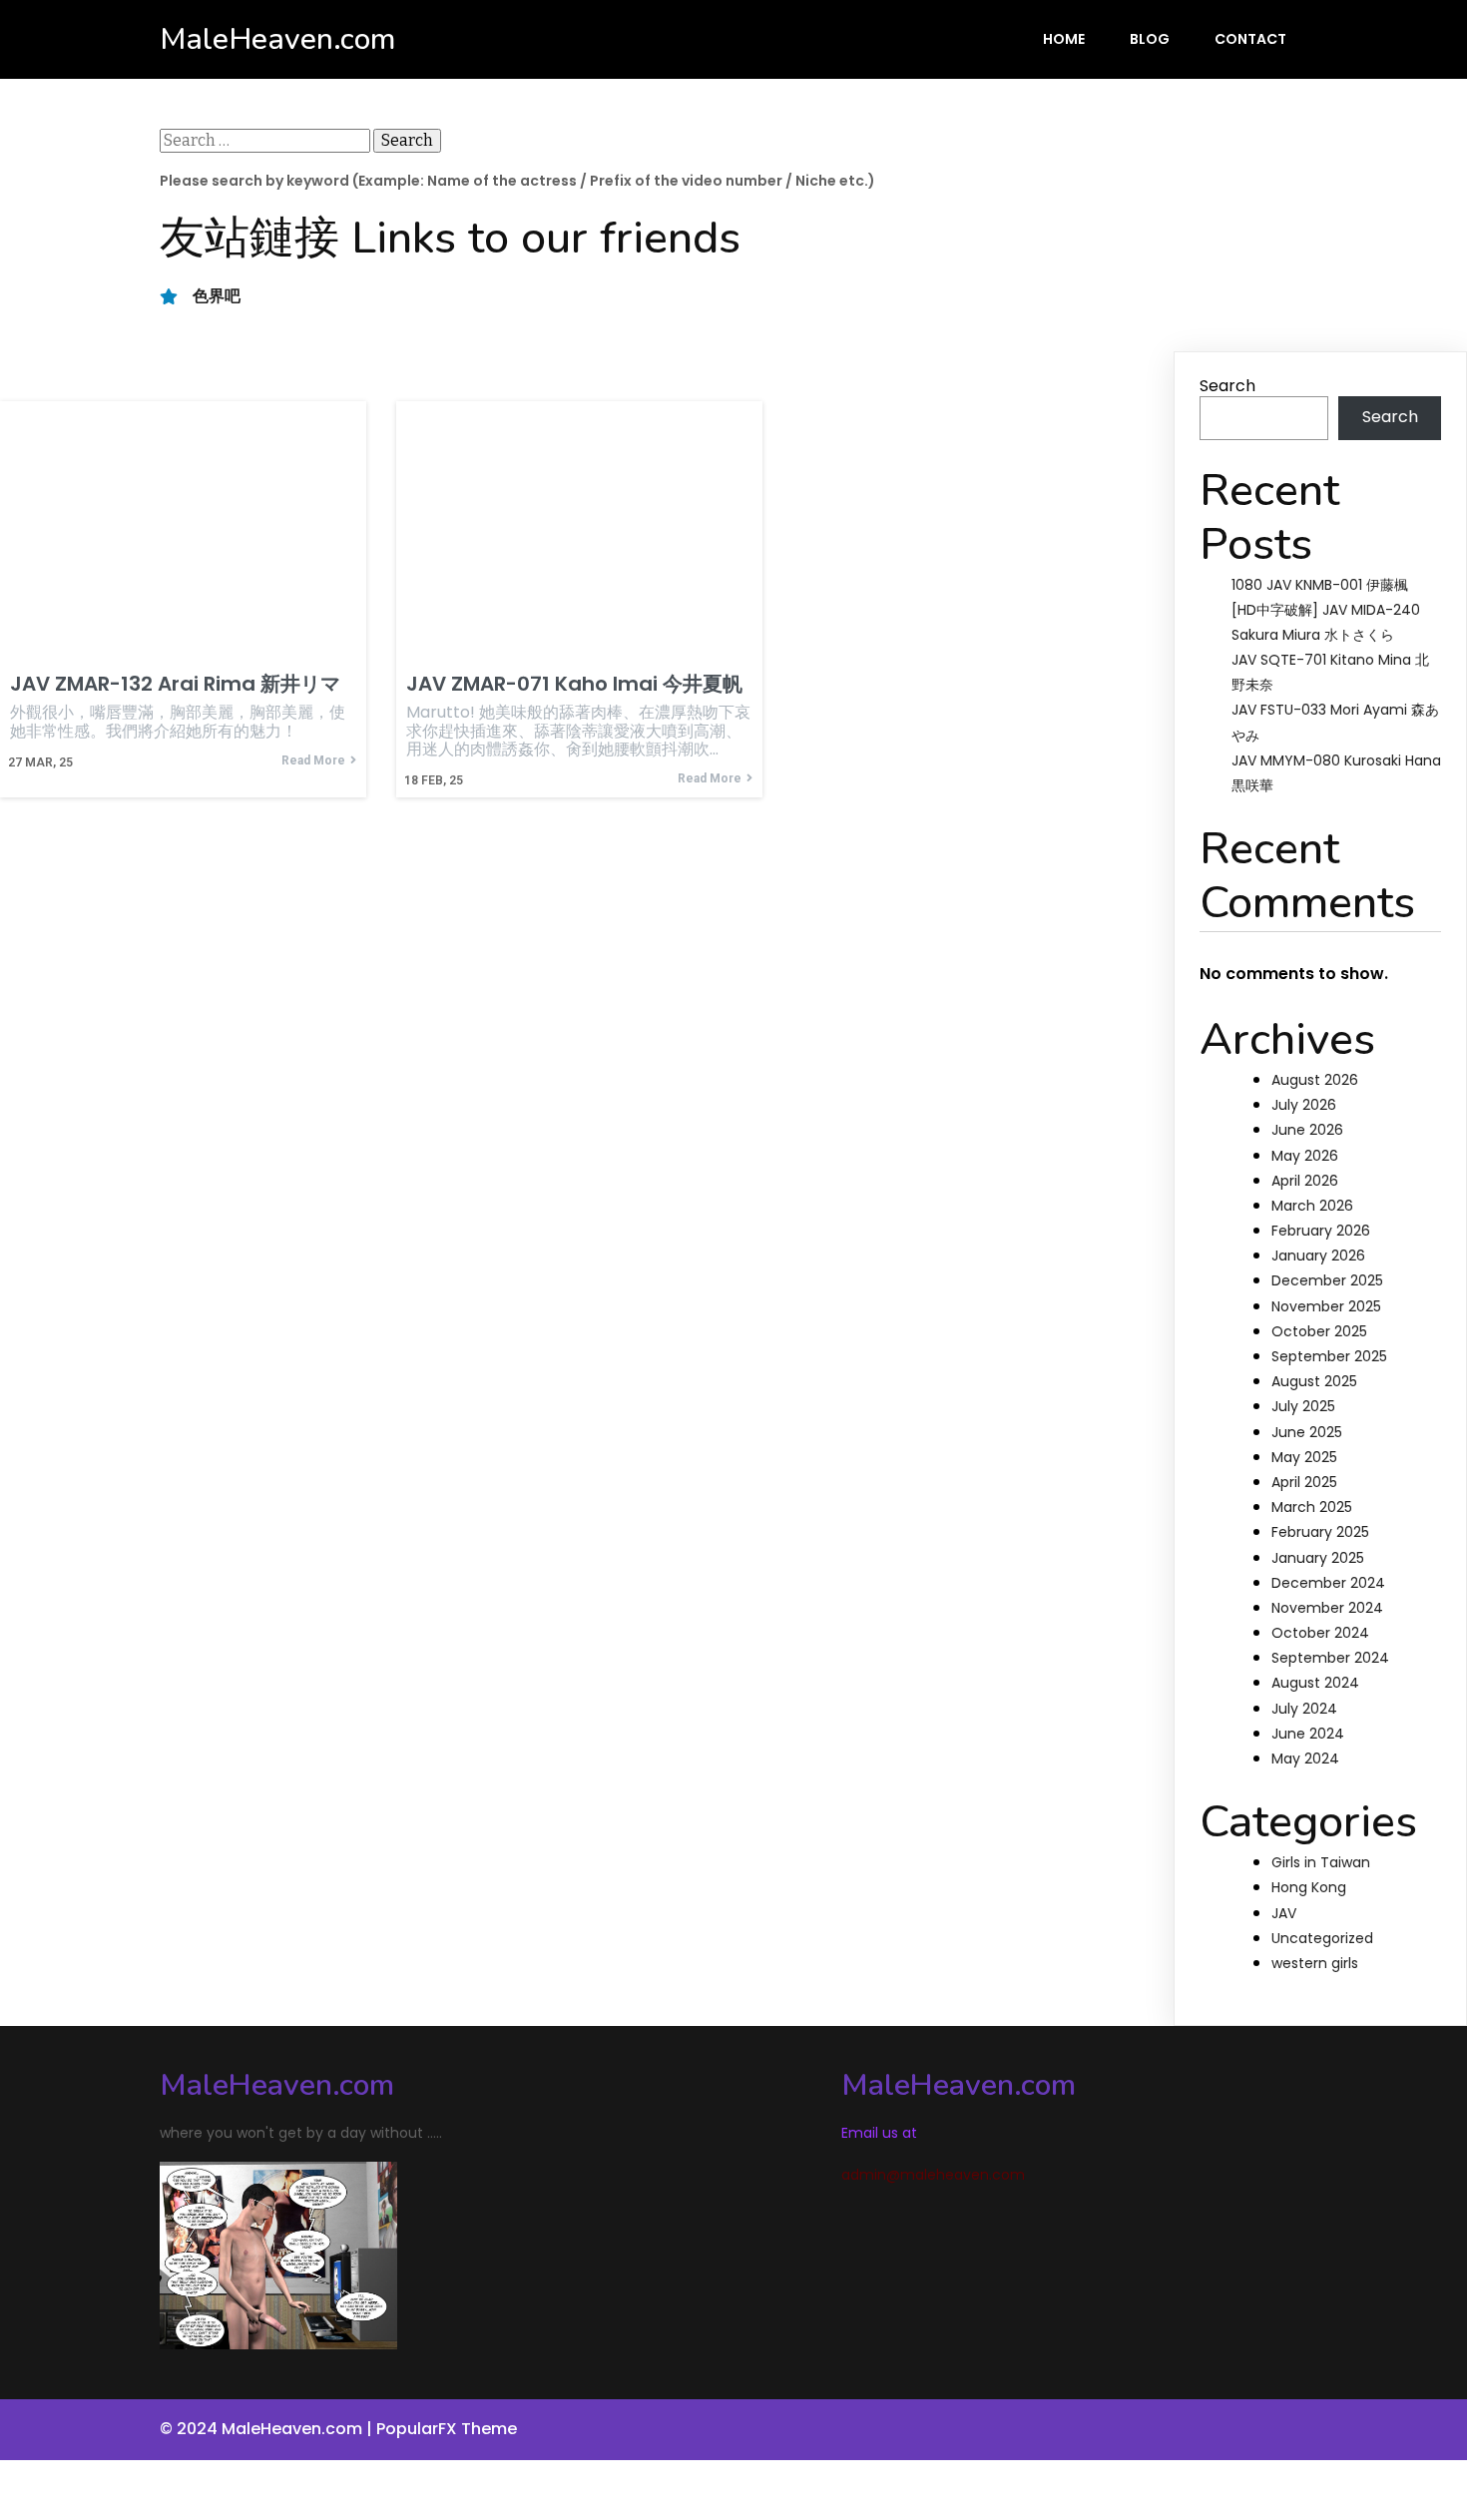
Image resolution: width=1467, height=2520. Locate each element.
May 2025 (1304, 1457)
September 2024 (1330, 1658)
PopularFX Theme (447, 2429)
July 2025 (1303, 1406)
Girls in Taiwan (1321, 1862)
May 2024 (1305, 1759)
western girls (1315, 1963)
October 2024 (1320, 1633)
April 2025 (1304, 1482)
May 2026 (1305, 1156)
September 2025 (1329, 1356)
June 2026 (1307, 1130)
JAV (1284, 1913)
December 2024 (1328, 1583)
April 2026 (1305, 1181)
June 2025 (1307, 1432)
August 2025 (1314, 1381)
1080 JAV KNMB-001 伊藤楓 (1320, 585)
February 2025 (1320, 1532)
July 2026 (1304, 1105)
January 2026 (1318, 1256)
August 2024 (1315, 1683)
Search (1227, 386)
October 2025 (1319, 1331)
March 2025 (1312, 1507)
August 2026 (1315, 1080)
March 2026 (1312, 1206)
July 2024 (1304, 1709)
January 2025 (1318, 1558)
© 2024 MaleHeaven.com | (268, 2429)
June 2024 (1308, 1734)
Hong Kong (1309, 1887)
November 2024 (1327, 1608)
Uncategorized (1322, 1938)
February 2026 (1321, 1231)
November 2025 (1326, 1306)
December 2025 (1327, 1280)
